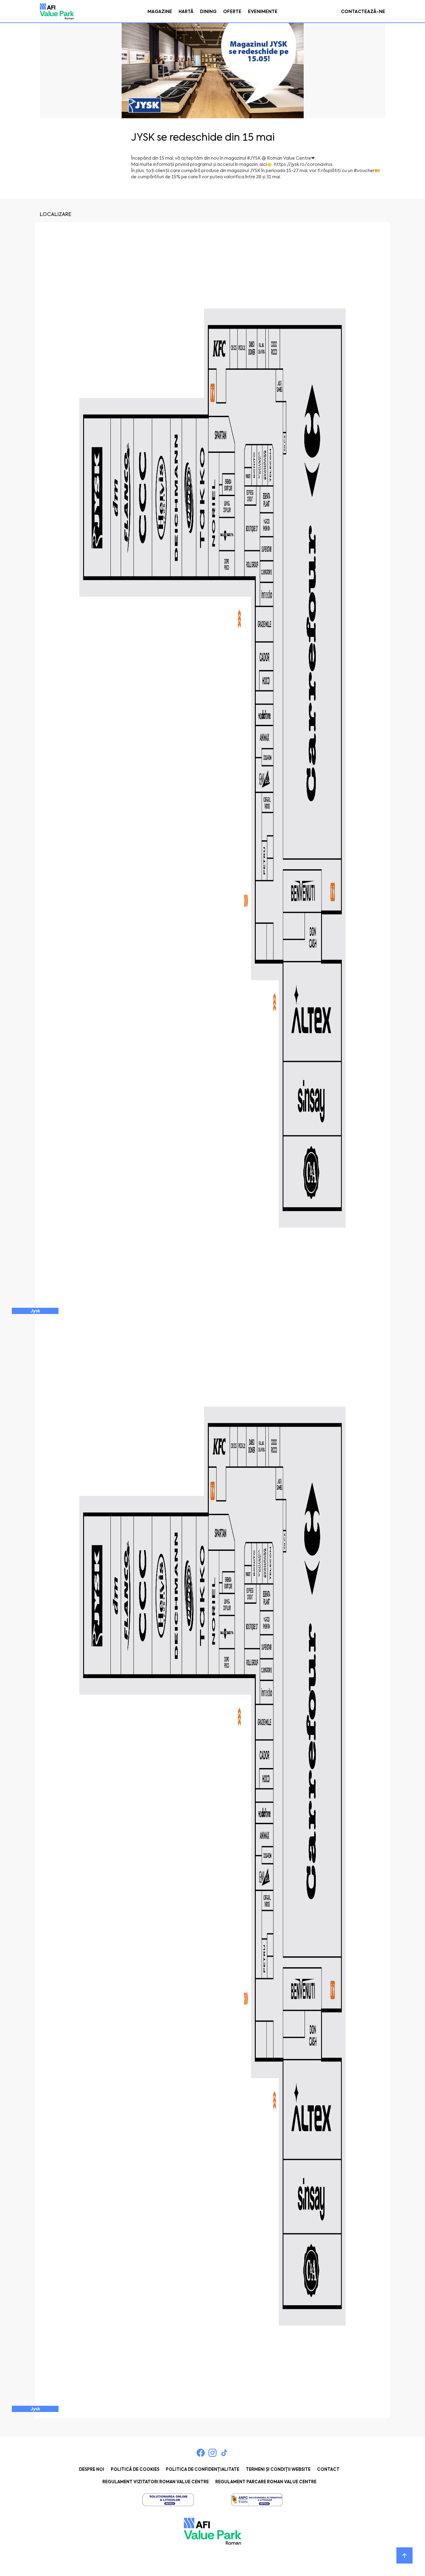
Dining (208, 12)
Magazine (160, 12)
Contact (328, 2469)
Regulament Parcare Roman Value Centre (266, 2482)
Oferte (232, 12)
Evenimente (263, 12)
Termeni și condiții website (278, 2469)
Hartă (186, 12)
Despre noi (92, 2469)
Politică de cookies (135, 2469)
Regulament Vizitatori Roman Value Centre (156, 2482)
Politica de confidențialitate (203, 2469)
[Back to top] (404, 2555)
